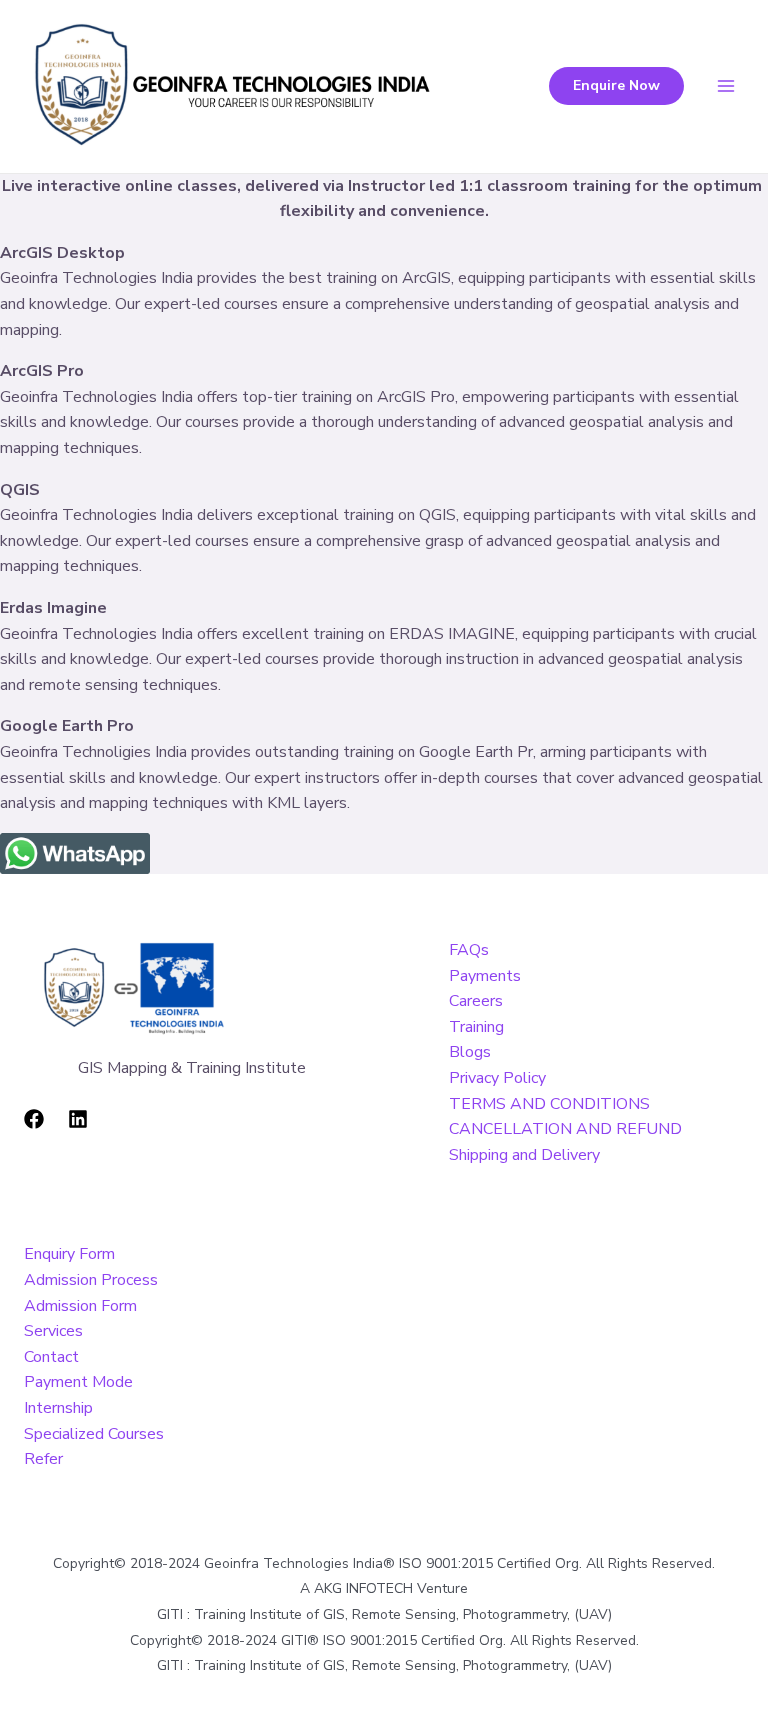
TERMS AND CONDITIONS (549, 1104)
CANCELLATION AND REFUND (565, 1129)
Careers (476, 1001)
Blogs (470, 1052)
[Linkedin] (78, 1119)
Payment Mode (78, 1382)
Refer (43, 1459)
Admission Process (91, 1280)
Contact (51, 1357)
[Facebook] (34, 1119)
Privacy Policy (497, 1078)
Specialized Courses (94, 1434)
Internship (58, 1408)
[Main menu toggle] (726, 86)
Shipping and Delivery (524, 1155)
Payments (485, 976)
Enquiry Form (69, 1254)
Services (53, 1331)
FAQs (469, 950)
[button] (616, 86)
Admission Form (80, 1306)
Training (476, 1027)
